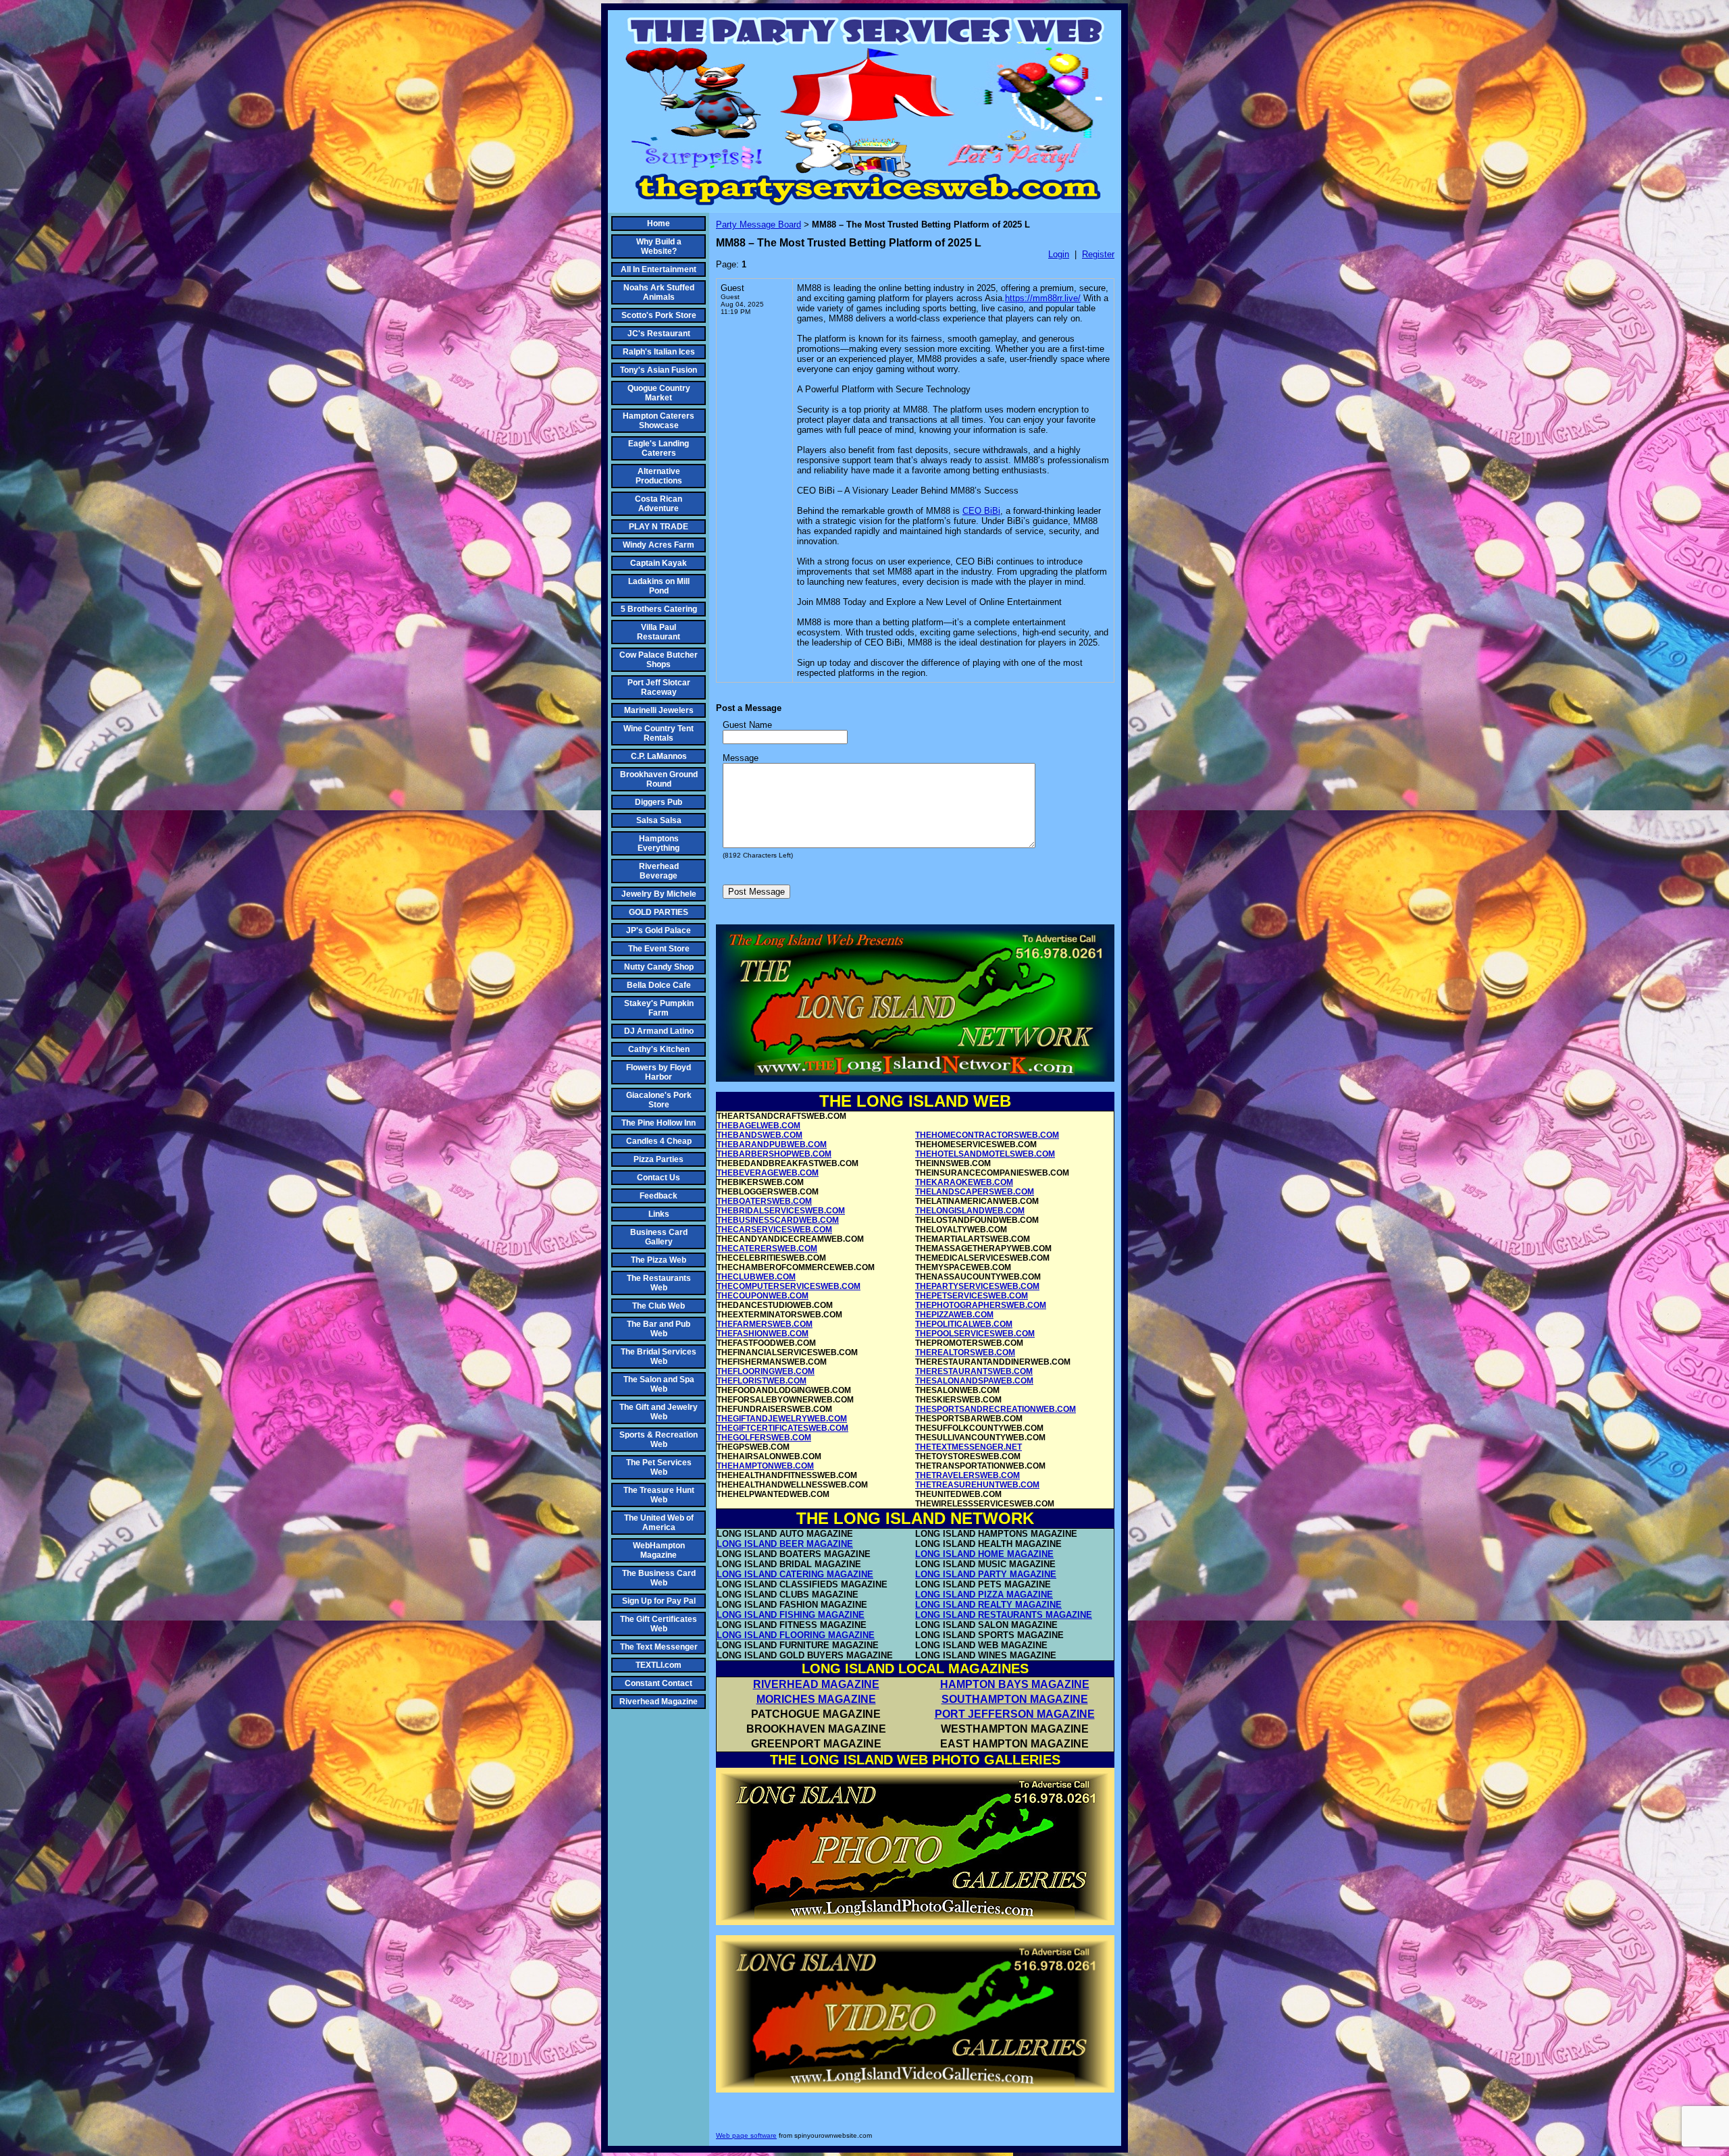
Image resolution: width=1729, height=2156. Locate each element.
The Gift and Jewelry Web (659, 1412)
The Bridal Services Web (659, 1357)
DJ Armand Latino (659, 1031)
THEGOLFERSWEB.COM (764, 1438)
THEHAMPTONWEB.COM (765, 1466)
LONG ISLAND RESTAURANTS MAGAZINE (1004, 1615)
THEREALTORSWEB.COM (965, 1352)
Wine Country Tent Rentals (659, 733)
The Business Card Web (659, 1578)
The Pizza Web (659, 1260)
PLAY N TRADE (659, 527)
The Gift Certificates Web (659, 1624)
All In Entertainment (659, 269)
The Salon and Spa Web (659, 1384)
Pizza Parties (659, 1159)
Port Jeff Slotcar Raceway (659, 687)
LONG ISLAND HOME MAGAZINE (984, 1554)
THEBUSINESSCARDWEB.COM (778, 1220)
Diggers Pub (659, 802)
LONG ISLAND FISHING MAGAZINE (791, 1615)
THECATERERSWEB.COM (767, 1248)
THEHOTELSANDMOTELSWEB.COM (985, 1154)
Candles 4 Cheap (659, 1141)
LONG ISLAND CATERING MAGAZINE (795, 1574)
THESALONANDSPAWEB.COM (974, 1381)
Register (1098, 254)
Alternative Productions (659, 476)
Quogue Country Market (659, 393)
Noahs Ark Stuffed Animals (659, 292)
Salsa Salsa (659, 820)
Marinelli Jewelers (659, 710)
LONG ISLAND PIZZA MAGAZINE (984, 1595)
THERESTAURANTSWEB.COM (974, 1371)
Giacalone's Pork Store (659, 1100)
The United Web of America (659, 1523)
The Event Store (659, 949)
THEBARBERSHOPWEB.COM (774, 1154)
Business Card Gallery (659, 1237)
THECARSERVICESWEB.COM (774, 1230)
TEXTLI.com (659, 1665)
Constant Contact (659, 1683)
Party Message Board (758, 225)
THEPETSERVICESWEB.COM (972, 1296)
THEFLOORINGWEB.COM (766, 1371)
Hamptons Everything (659, 843)
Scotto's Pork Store (659, 315)
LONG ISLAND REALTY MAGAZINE (988, 1605)
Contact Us (659, 1178)
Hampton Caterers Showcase (659, 421)
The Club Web (659, 1306)
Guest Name (747, 725)
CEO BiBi (981, 511)
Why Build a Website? (659, 246)
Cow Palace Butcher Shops (659, 660)
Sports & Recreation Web (659, 1440)
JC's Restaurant (659, 334)
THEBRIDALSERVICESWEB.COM (781, 1211)
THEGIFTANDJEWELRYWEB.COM (782, 1419)
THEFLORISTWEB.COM (762, 1381)
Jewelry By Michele (659, 894)
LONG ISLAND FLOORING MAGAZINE (796, 1635)
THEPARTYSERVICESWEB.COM (977, 1286)
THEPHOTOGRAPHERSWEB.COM (981, 1305)
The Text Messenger (659, 1647)
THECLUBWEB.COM (756, 1277)
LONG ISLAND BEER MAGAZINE (785, 1544)
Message (741, 758)
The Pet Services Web (659, 1467)
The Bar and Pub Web (659, 1329)
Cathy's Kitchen (659, 1049)
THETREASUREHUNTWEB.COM (977, 1485)
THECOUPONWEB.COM (763, 1296)
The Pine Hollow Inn (659, 1123)
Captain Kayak (659, 563)
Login (1059, 254)
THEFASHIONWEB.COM (763, 1334)
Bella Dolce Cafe (659, 985)
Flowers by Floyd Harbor (659, 1072)
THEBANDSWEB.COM (759, 1135)
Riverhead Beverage (659, 871)
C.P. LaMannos (659, 756)
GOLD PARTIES (659, 912)
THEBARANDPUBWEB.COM (772, 1145)
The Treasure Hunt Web (659, 1495)
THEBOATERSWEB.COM (764, 1201)
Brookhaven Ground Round (659, 779)
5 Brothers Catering (659, 609)
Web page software (746, 2135)
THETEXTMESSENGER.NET (969, 1447)
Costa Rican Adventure (659, 504)
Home (659, 224)
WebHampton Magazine (659, 1550)
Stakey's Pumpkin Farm (659, 1008)
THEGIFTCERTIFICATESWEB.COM (782, 1428)
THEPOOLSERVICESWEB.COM (975, 1334)
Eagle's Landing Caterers (659, 448)
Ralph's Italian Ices (659, 352)
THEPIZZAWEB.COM (954, 1315)
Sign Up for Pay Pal (659, 1601)
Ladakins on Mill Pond (659, 586)
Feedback (659, 1196)
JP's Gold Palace (659, 930)
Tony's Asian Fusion (659, 370)
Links (659, 1214)
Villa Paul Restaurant (659, 632)
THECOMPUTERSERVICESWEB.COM (789, 1286)
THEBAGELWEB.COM (758, 1126)
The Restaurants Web (659, 1283)
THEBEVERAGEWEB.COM (768, 1173)
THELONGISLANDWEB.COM (970, 1211)
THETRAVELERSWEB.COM (967, 1475)
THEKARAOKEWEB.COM (964, 1182)
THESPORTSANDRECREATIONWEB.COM (996, 1409)
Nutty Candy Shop (659, 967)
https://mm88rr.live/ (1043, 298)
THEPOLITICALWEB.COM (964, 1324)
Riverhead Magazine (659, 1702)
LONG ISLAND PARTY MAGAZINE (986, 1574)
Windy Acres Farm (659, 545)
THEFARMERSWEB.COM (765, 1324)
